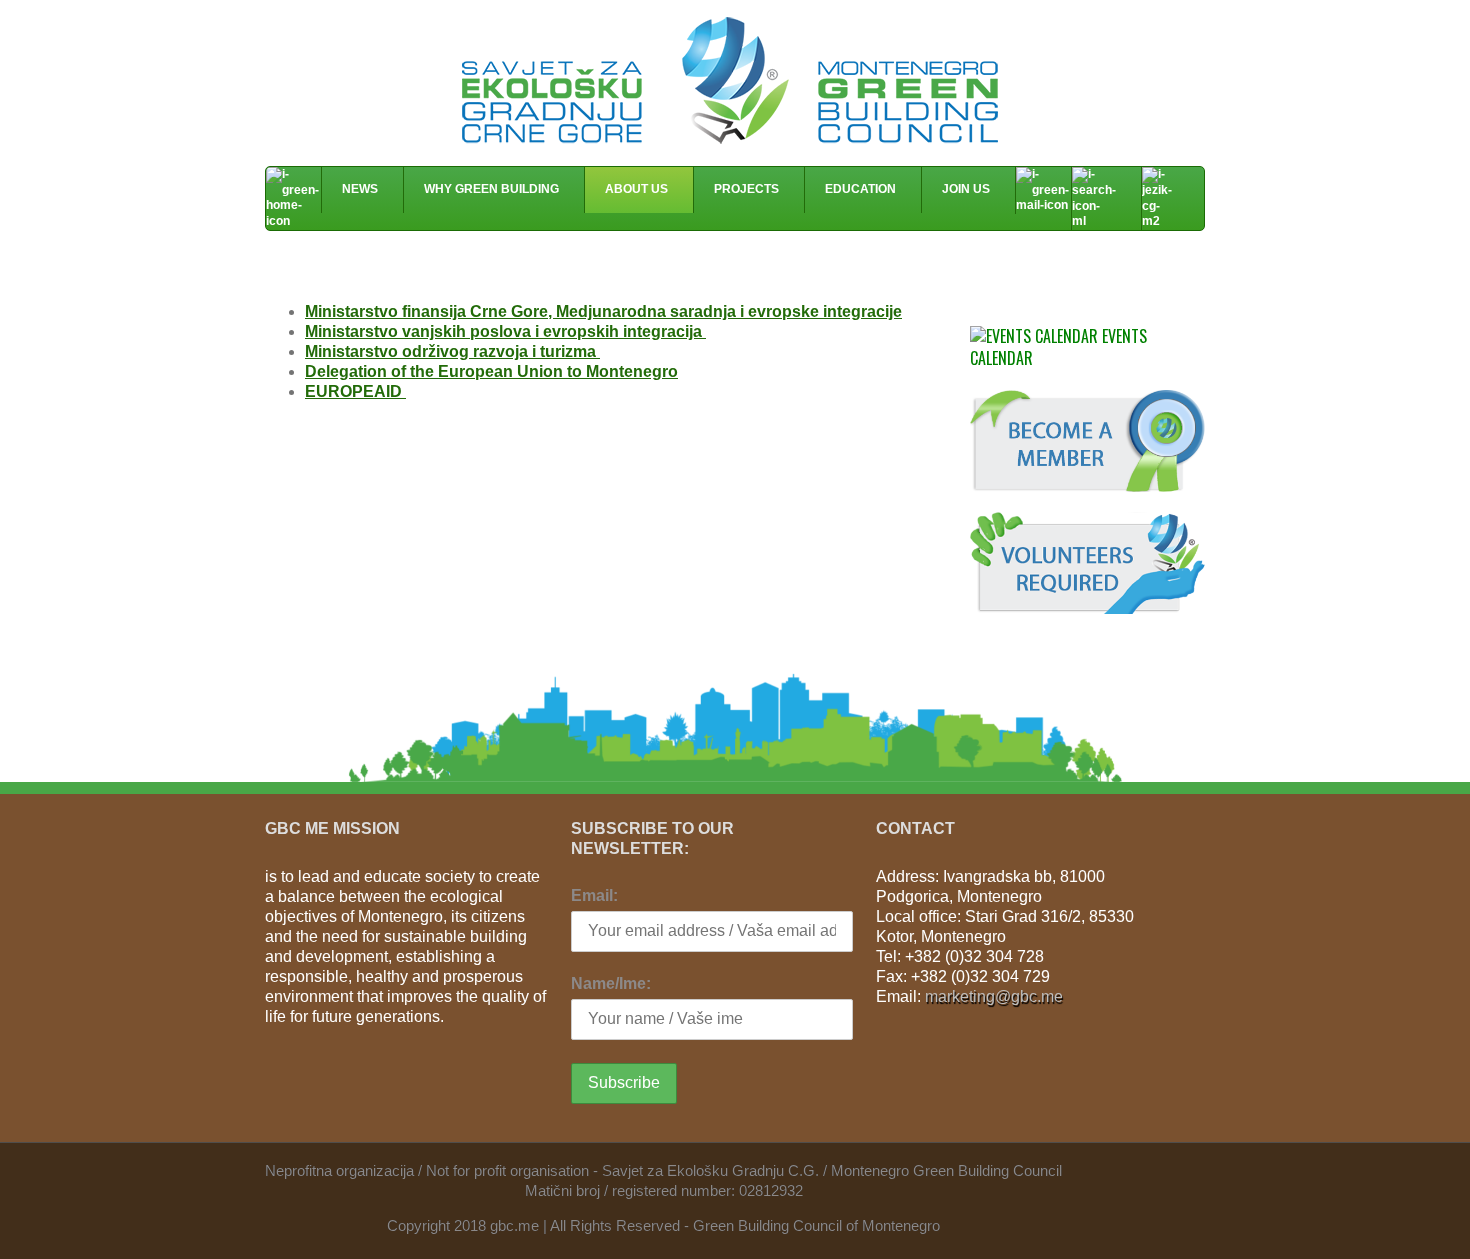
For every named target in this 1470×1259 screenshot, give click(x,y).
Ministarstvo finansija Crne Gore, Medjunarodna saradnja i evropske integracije (603, 311)
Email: (594, 895)
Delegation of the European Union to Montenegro (491, 371)
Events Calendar (1058, 347)
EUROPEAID (355, 391)
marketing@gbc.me (994, 996)
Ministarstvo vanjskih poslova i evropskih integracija (505, 331)
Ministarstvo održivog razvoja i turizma (452, 351)
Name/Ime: (611, 983)
